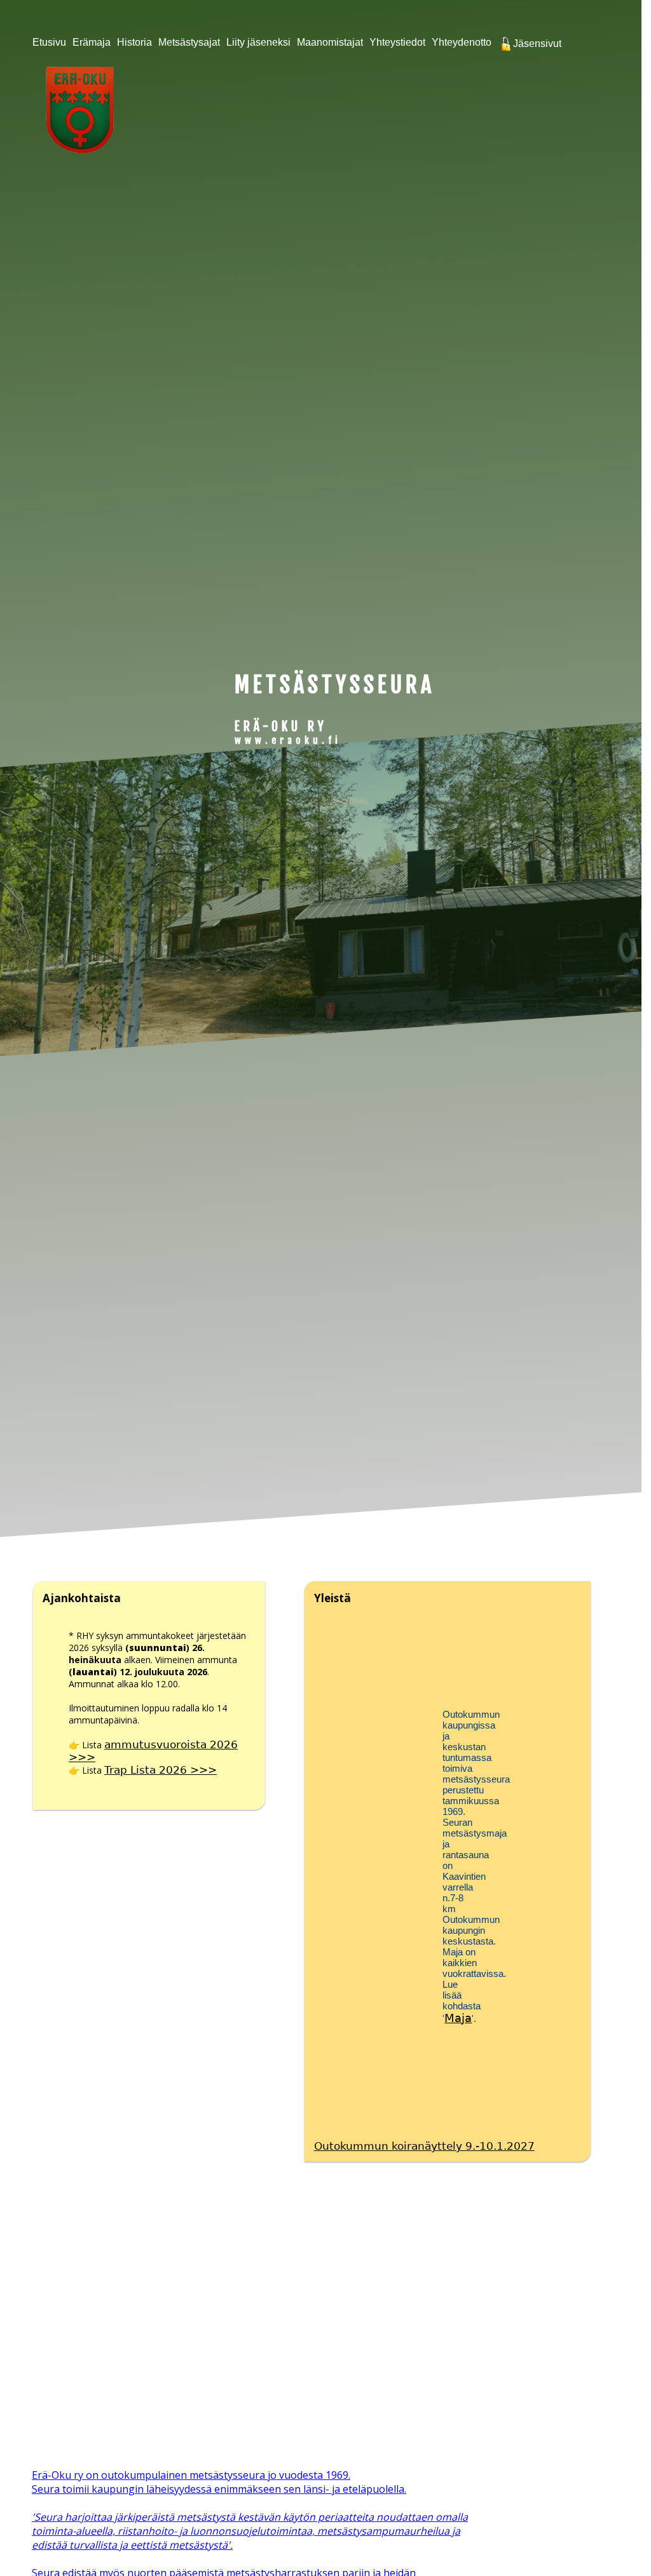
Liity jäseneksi (258, 42)
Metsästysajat (189, 42)
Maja (458, 2018)
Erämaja (92, 42)
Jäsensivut (536, 44)
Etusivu (49, 42)
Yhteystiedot (397, 42)
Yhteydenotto (462, 42)
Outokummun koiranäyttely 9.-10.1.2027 (424, 2146)
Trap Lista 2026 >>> (161, 1770)
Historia (134, 42)
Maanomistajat (330, 42)
